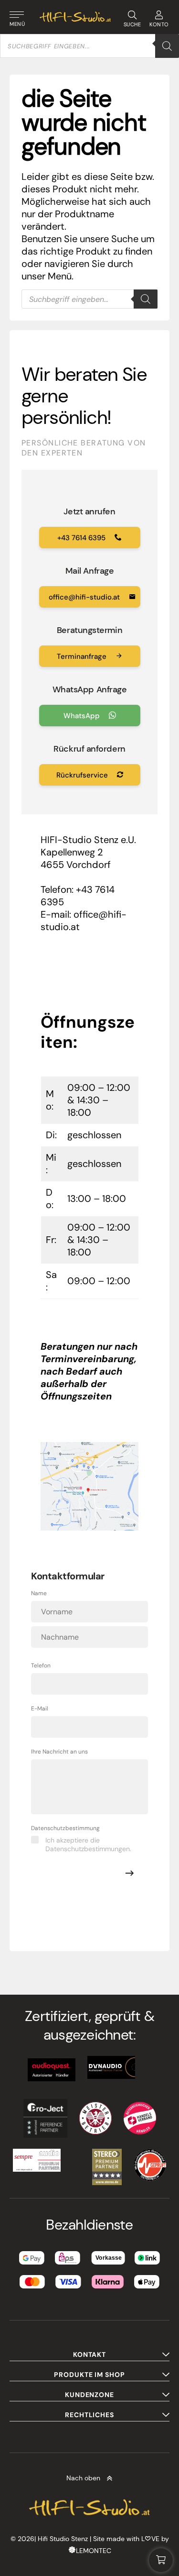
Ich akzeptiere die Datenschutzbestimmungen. (88, 1844)
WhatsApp (83, 716)
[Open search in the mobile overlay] (89, 46)
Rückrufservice (83, 775)
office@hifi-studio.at (85, 597)
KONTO (159, 24)
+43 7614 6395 (82, 538)
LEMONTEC (94, 2551)
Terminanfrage (83, 656)
